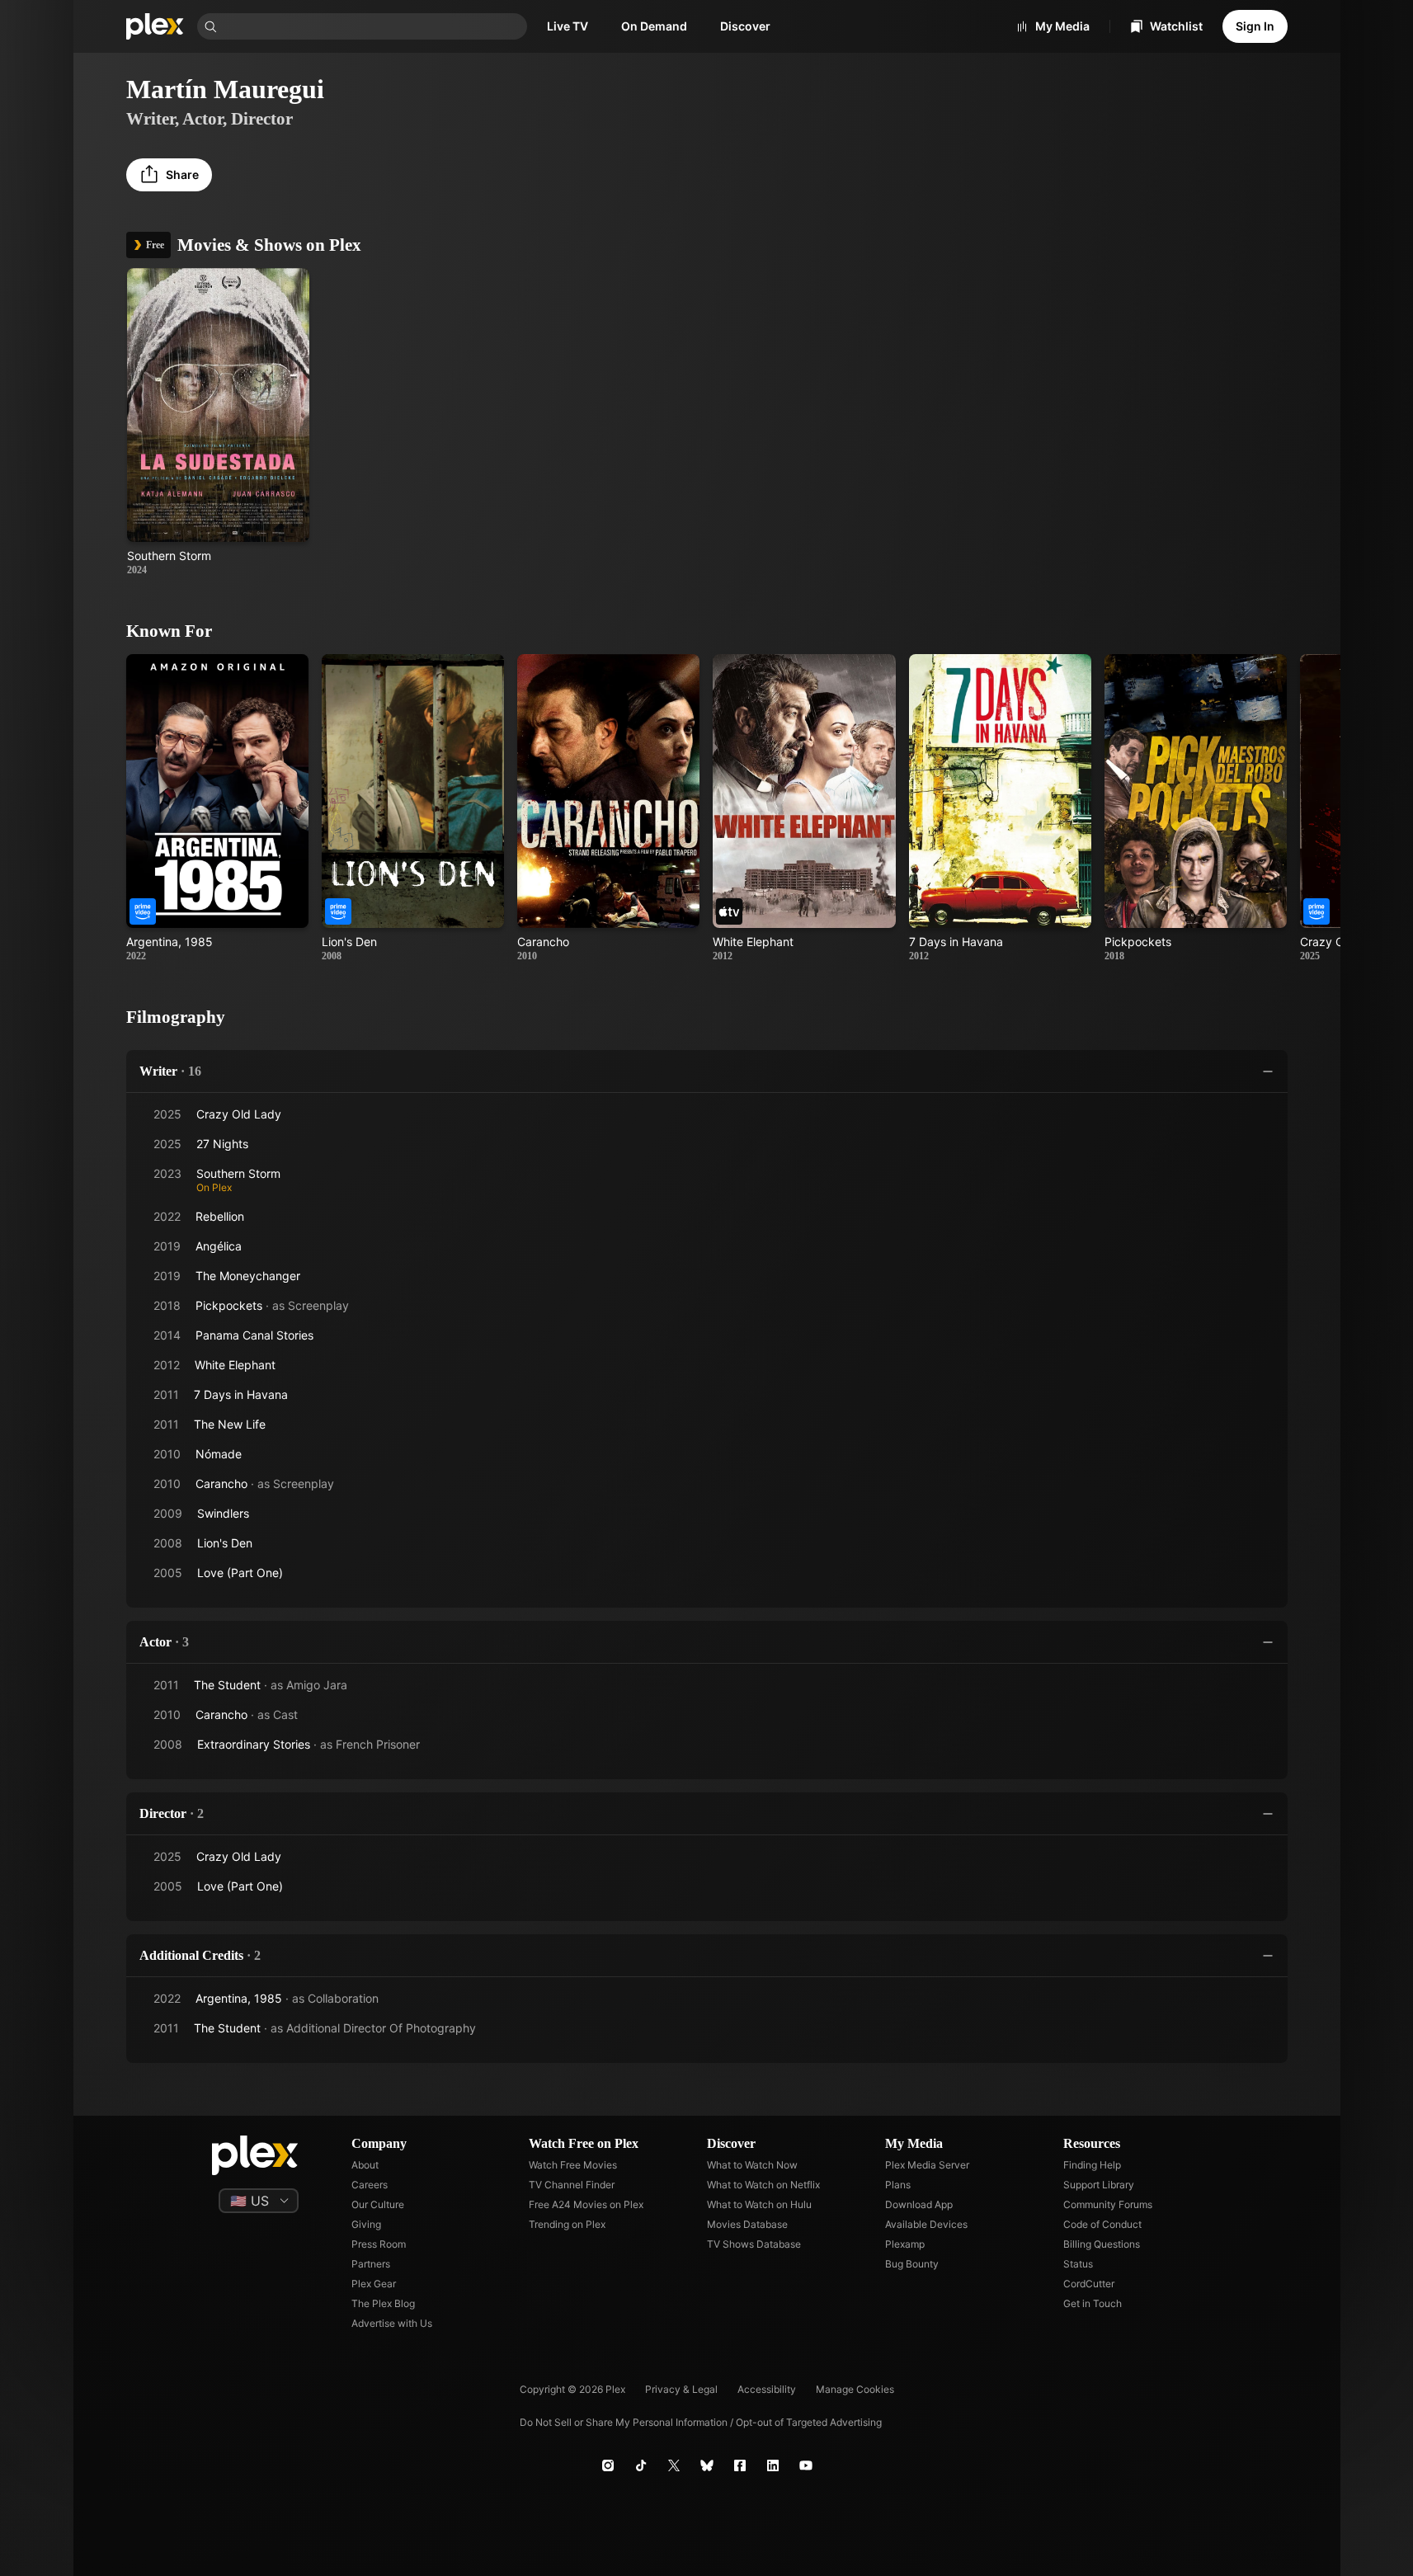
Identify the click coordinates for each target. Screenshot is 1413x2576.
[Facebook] (740, 2465)
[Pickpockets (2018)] (1196, 808)
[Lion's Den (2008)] (413, 808)
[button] (169, 175)
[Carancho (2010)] (608, 808)
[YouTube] (806, 2465)
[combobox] (374, 26)
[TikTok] (641, 2465)
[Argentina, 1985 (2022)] (217, 808)
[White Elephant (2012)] (804, 808)
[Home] (155, 26)
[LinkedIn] (773, 2465)
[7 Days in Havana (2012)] (1000, 808)
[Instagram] (608, 2465)
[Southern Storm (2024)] (218, 422)
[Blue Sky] (707, 2465)
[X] (674, 2465)
